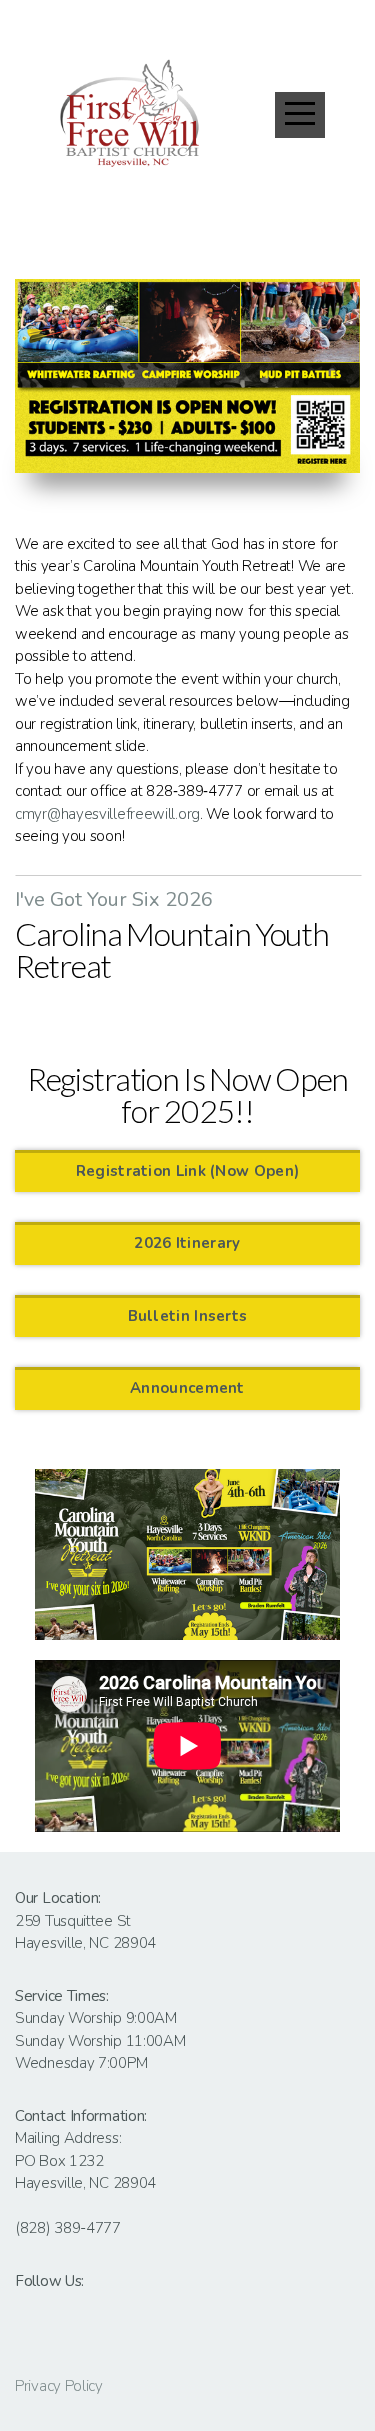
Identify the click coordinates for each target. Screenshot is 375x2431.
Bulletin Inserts (188, 1316)
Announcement (187, 1388)
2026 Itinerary (187, 1243)
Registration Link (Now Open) (187, 1171)
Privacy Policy (59, 2386)
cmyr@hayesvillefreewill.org (107, 814)
